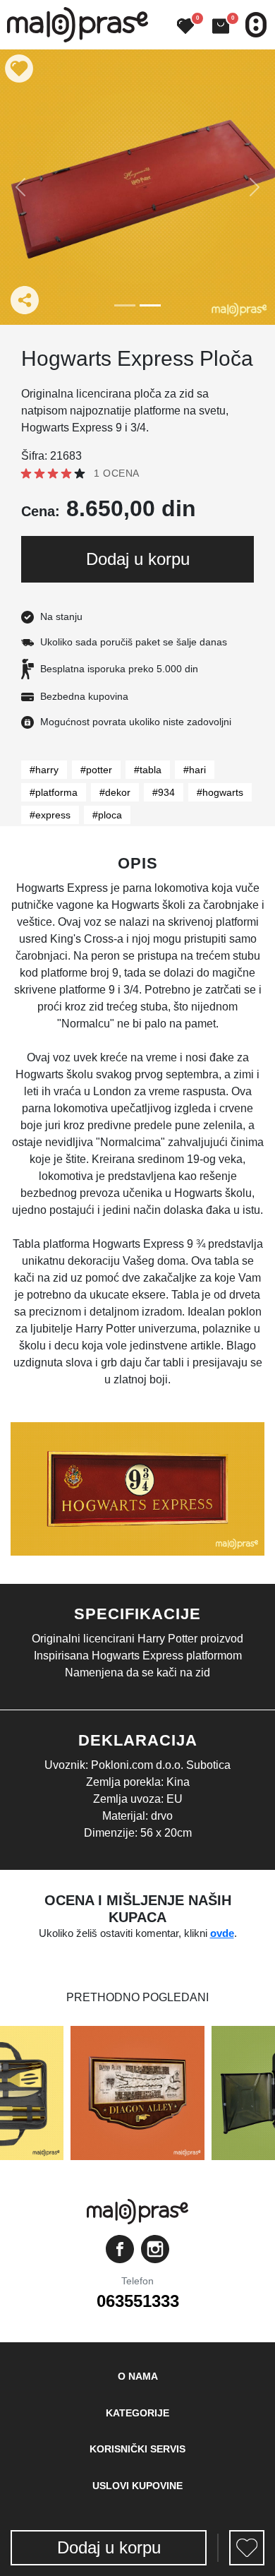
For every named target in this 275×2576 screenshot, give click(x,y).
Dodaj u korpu (138, 559)
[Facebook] (120, 2249)
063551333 (138, 2301)
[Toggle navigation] (256, 25)
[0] (180, 27)
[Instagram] (155, 2249)
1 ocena (117, 473)
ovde (222, 1933)
